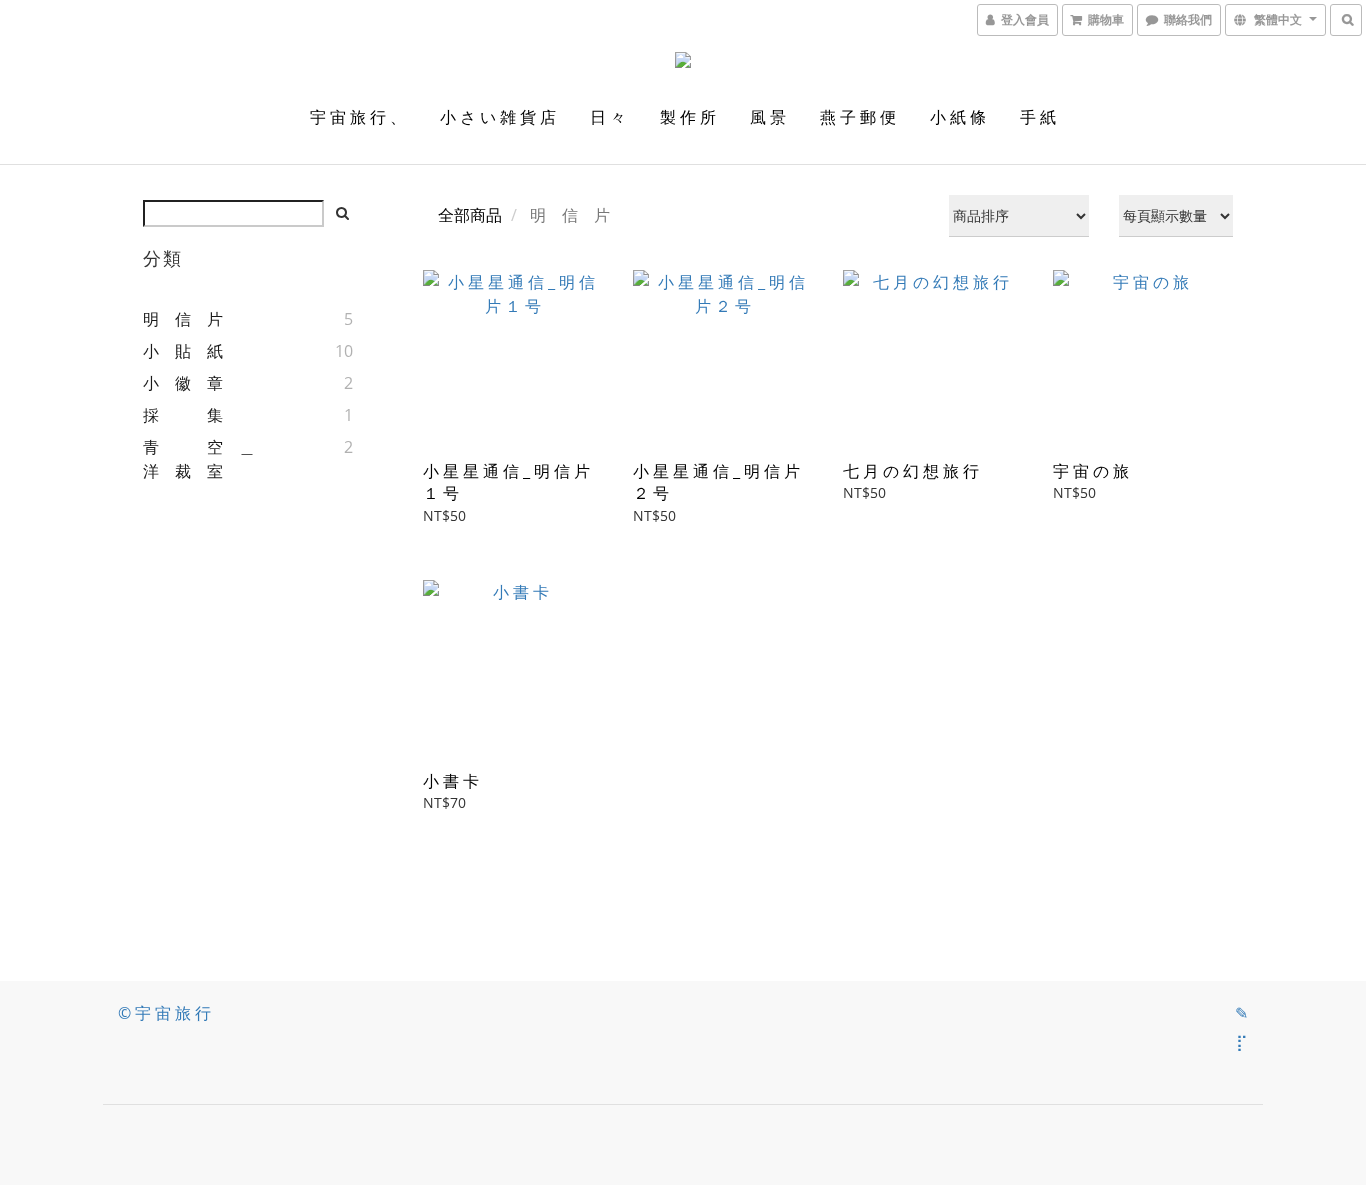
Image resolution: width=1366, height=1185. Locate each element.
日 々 (608, 117)
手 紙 (1038, 117)
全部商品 (470, 215)
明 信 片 (183, 319)
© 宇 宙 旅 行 (164, 1013)
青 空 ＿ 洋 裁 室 (207, 459)
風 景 (768, 117)
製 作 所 (688, 117)
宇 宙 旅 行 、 (358, 117)
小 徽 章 (183, 383)
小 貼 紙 (183, 351)
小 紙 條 (958, 117)
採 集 (183, 415)
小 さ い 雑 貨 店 (498, 117)
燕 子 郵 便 (858, 117)
